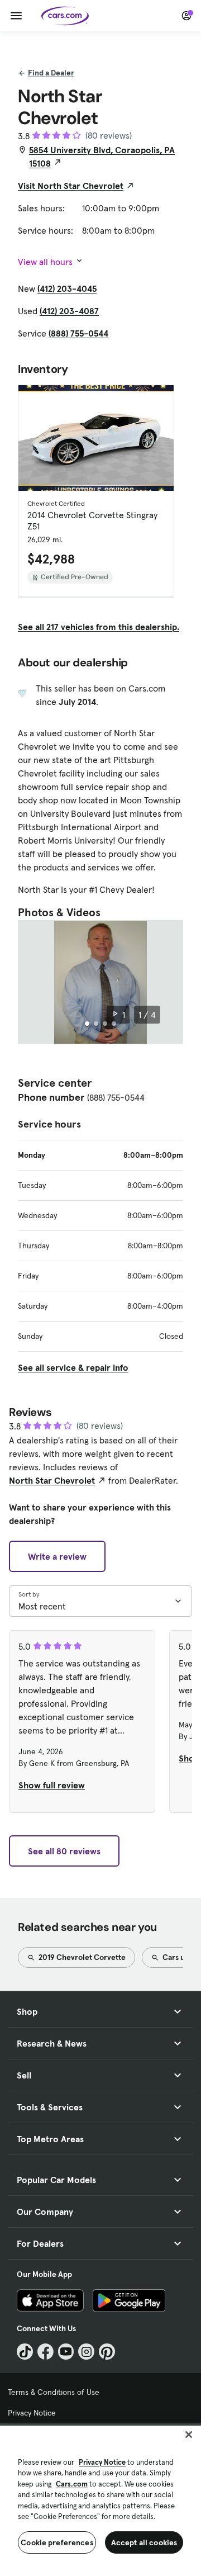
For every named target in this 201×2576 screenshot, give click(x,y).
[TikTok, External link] (25, 2352)
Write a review (57, 1556)
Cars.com (72, 2484)
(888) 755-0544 (78, 333)
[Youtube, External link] (66, 2352)
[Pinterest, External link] (107, 2352)
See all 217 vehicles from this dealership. (99, 627)
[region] (100, 2500)
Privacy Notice (32, 2413)
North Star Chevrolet (52, 1480)
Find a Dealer (51, 73)
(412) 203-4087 (69, 311)
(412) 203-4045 (67, 288)
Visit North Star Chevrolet (71, 186)
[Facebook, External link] (46, 2352)
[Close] (189, 2435)
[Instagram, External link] (86, 2352)
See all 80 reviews (64, 1851)
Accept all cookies (144, 2542)
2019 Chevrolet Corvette (81, 1957)
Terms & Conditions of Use (54, 2392)
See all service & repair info (73, 1367)
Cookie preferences (57, 2542)
